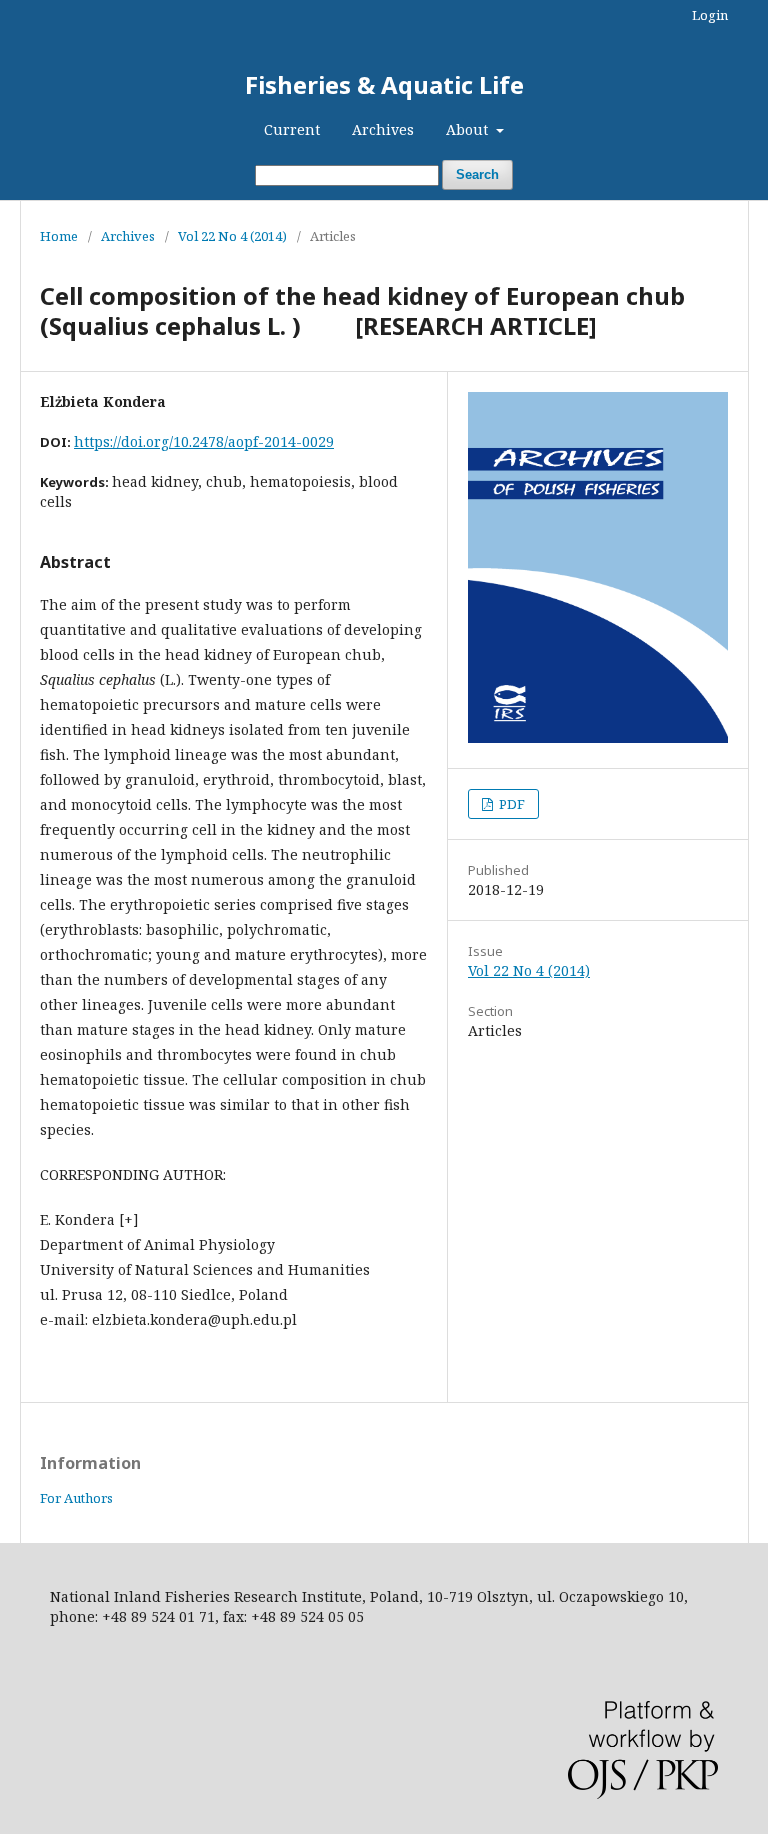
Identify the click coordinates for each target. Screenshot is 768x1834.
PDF (510, 804)
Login (710, 15)
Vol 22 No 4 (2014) (232, 236)
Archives (383, 129)
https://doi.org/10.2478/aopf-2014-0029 (204, 441)
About (469, 129)
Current (292, 129)
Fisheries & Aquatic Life (384, 84)
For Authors (76, 1498)
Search (477, 174)
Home (59, 236)
